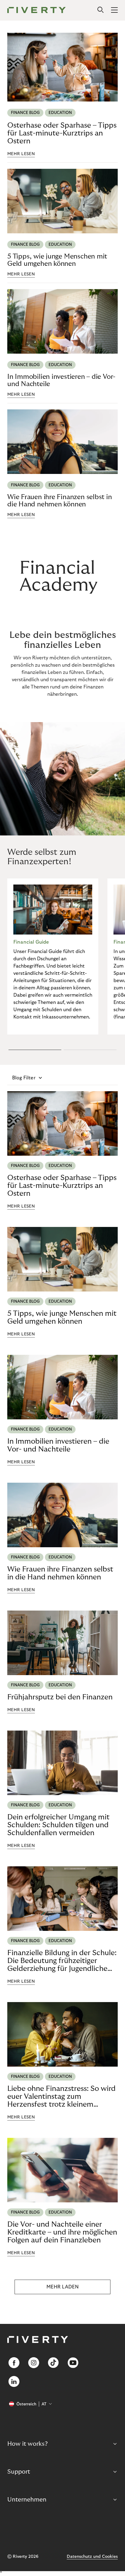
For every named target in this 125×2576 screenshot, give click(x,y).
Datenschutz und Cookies (92, 2557)
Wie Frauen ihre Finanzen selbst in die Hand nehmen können (60, 501)
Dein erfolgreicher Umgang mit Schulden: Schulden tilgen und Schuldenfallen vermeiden (58, 1825)
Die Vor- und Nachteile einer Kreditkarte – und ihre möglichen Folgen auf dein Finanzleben (62, 2232)
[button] (35, 1050)
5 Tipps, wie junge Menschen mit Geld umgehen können (57, 260)
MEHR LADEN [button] (62, 2287)
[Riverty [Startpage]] (37, 10)
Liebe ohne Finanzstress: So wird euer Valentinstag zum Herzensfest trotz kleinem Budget (61, 2097)
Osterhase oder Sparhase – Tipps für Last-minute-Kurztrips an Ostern (62, 133)
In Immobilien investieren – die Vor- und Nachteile (61, 380)
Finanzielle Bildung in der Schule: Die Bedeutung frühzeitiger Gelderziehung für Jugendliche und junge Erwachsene (62, 1961)
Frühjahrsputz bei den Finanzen (60, 1697)
